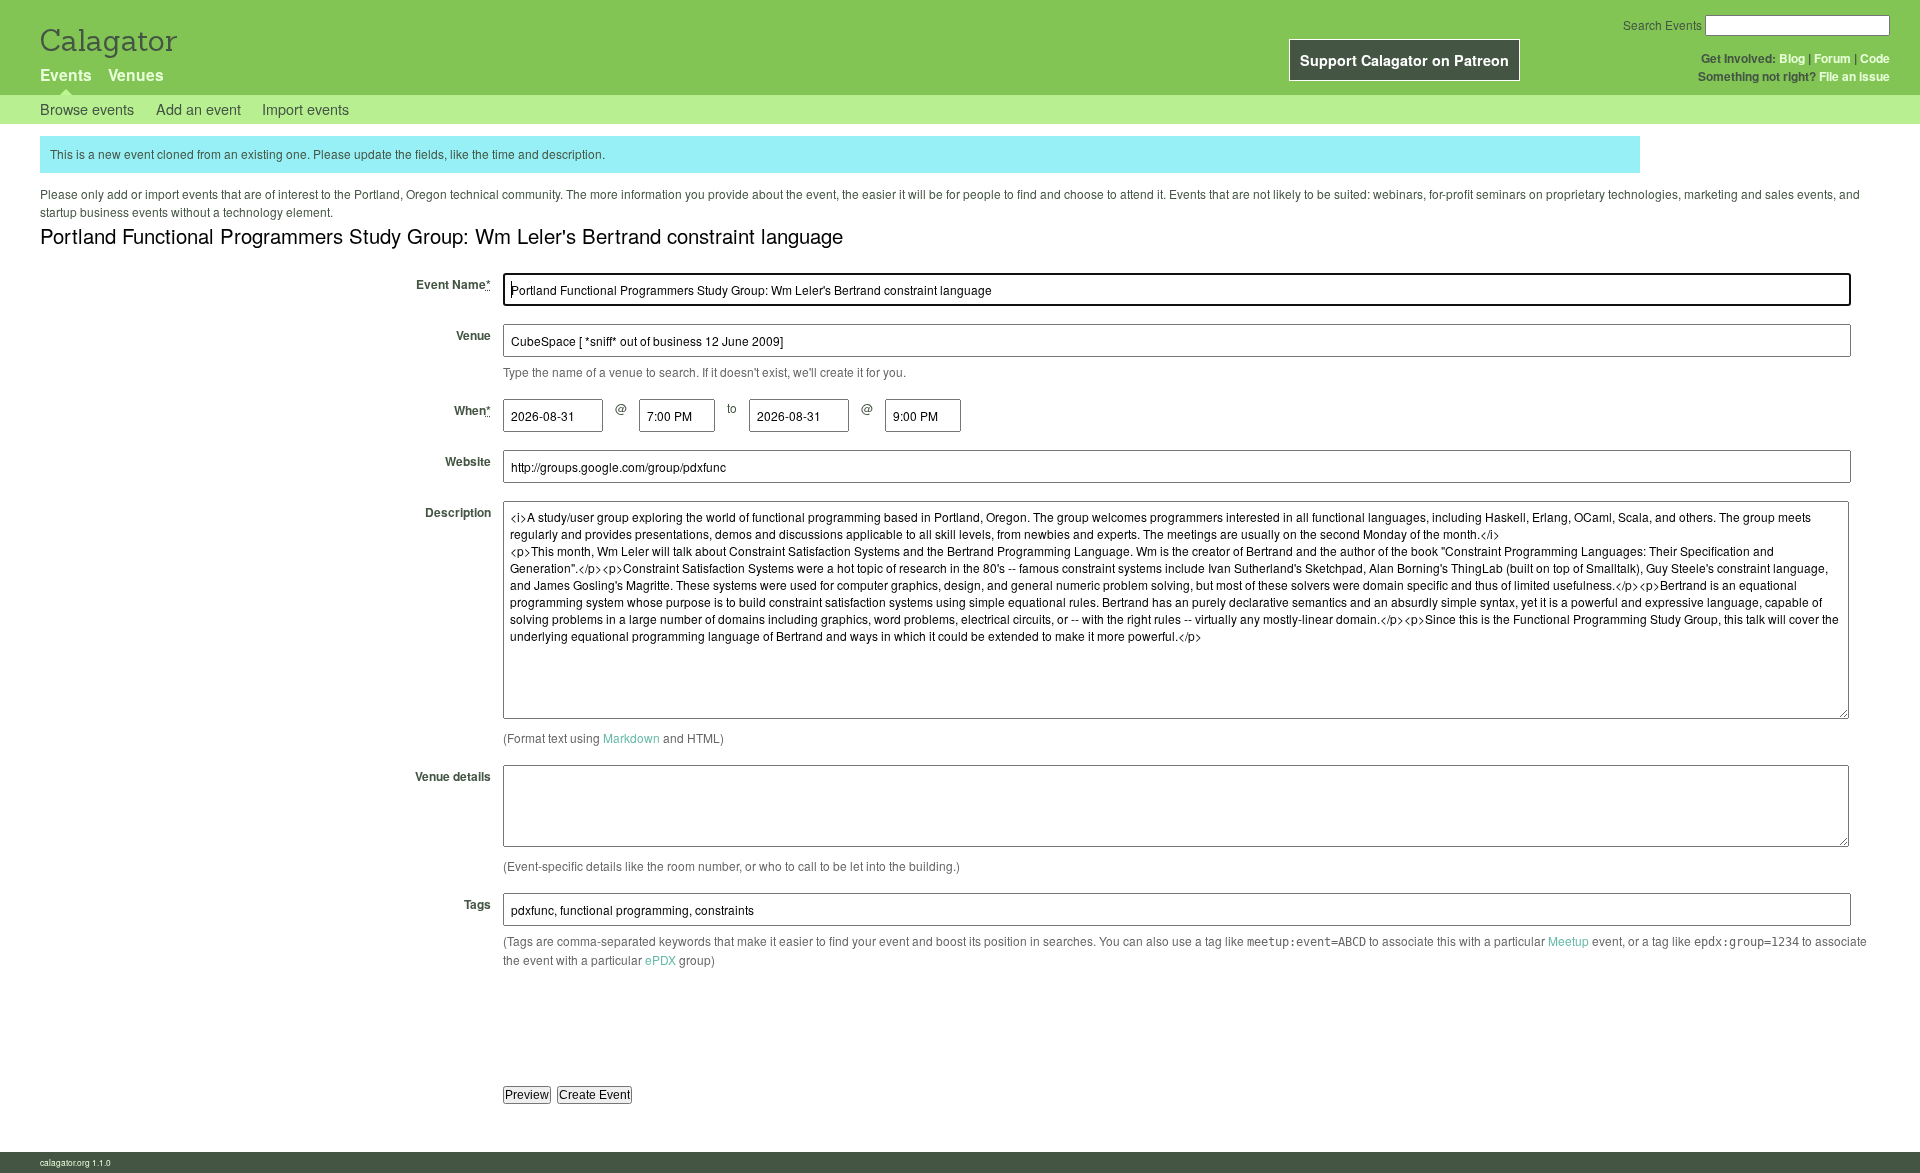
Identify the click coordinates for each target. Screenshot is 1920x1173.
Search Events (1662, 24)
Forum (1832, 58)
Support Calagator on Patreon (1404, 60)
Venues (136, 74)
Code (1875, 58)
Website (468, 461)
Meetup (1568, 940)
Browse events (87, 108)
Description (458, 512)
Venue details (453, 776)
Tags (477, 904)
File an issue (1854, 76)
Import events (305, 108)
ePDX (660, 959)
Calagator (107, 40)
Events (66, 74)
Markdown (631, 737)
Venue (473, 335)
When (472, 410)
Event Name (453, 284)
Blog (1792, 58)
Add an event (198, 108)
